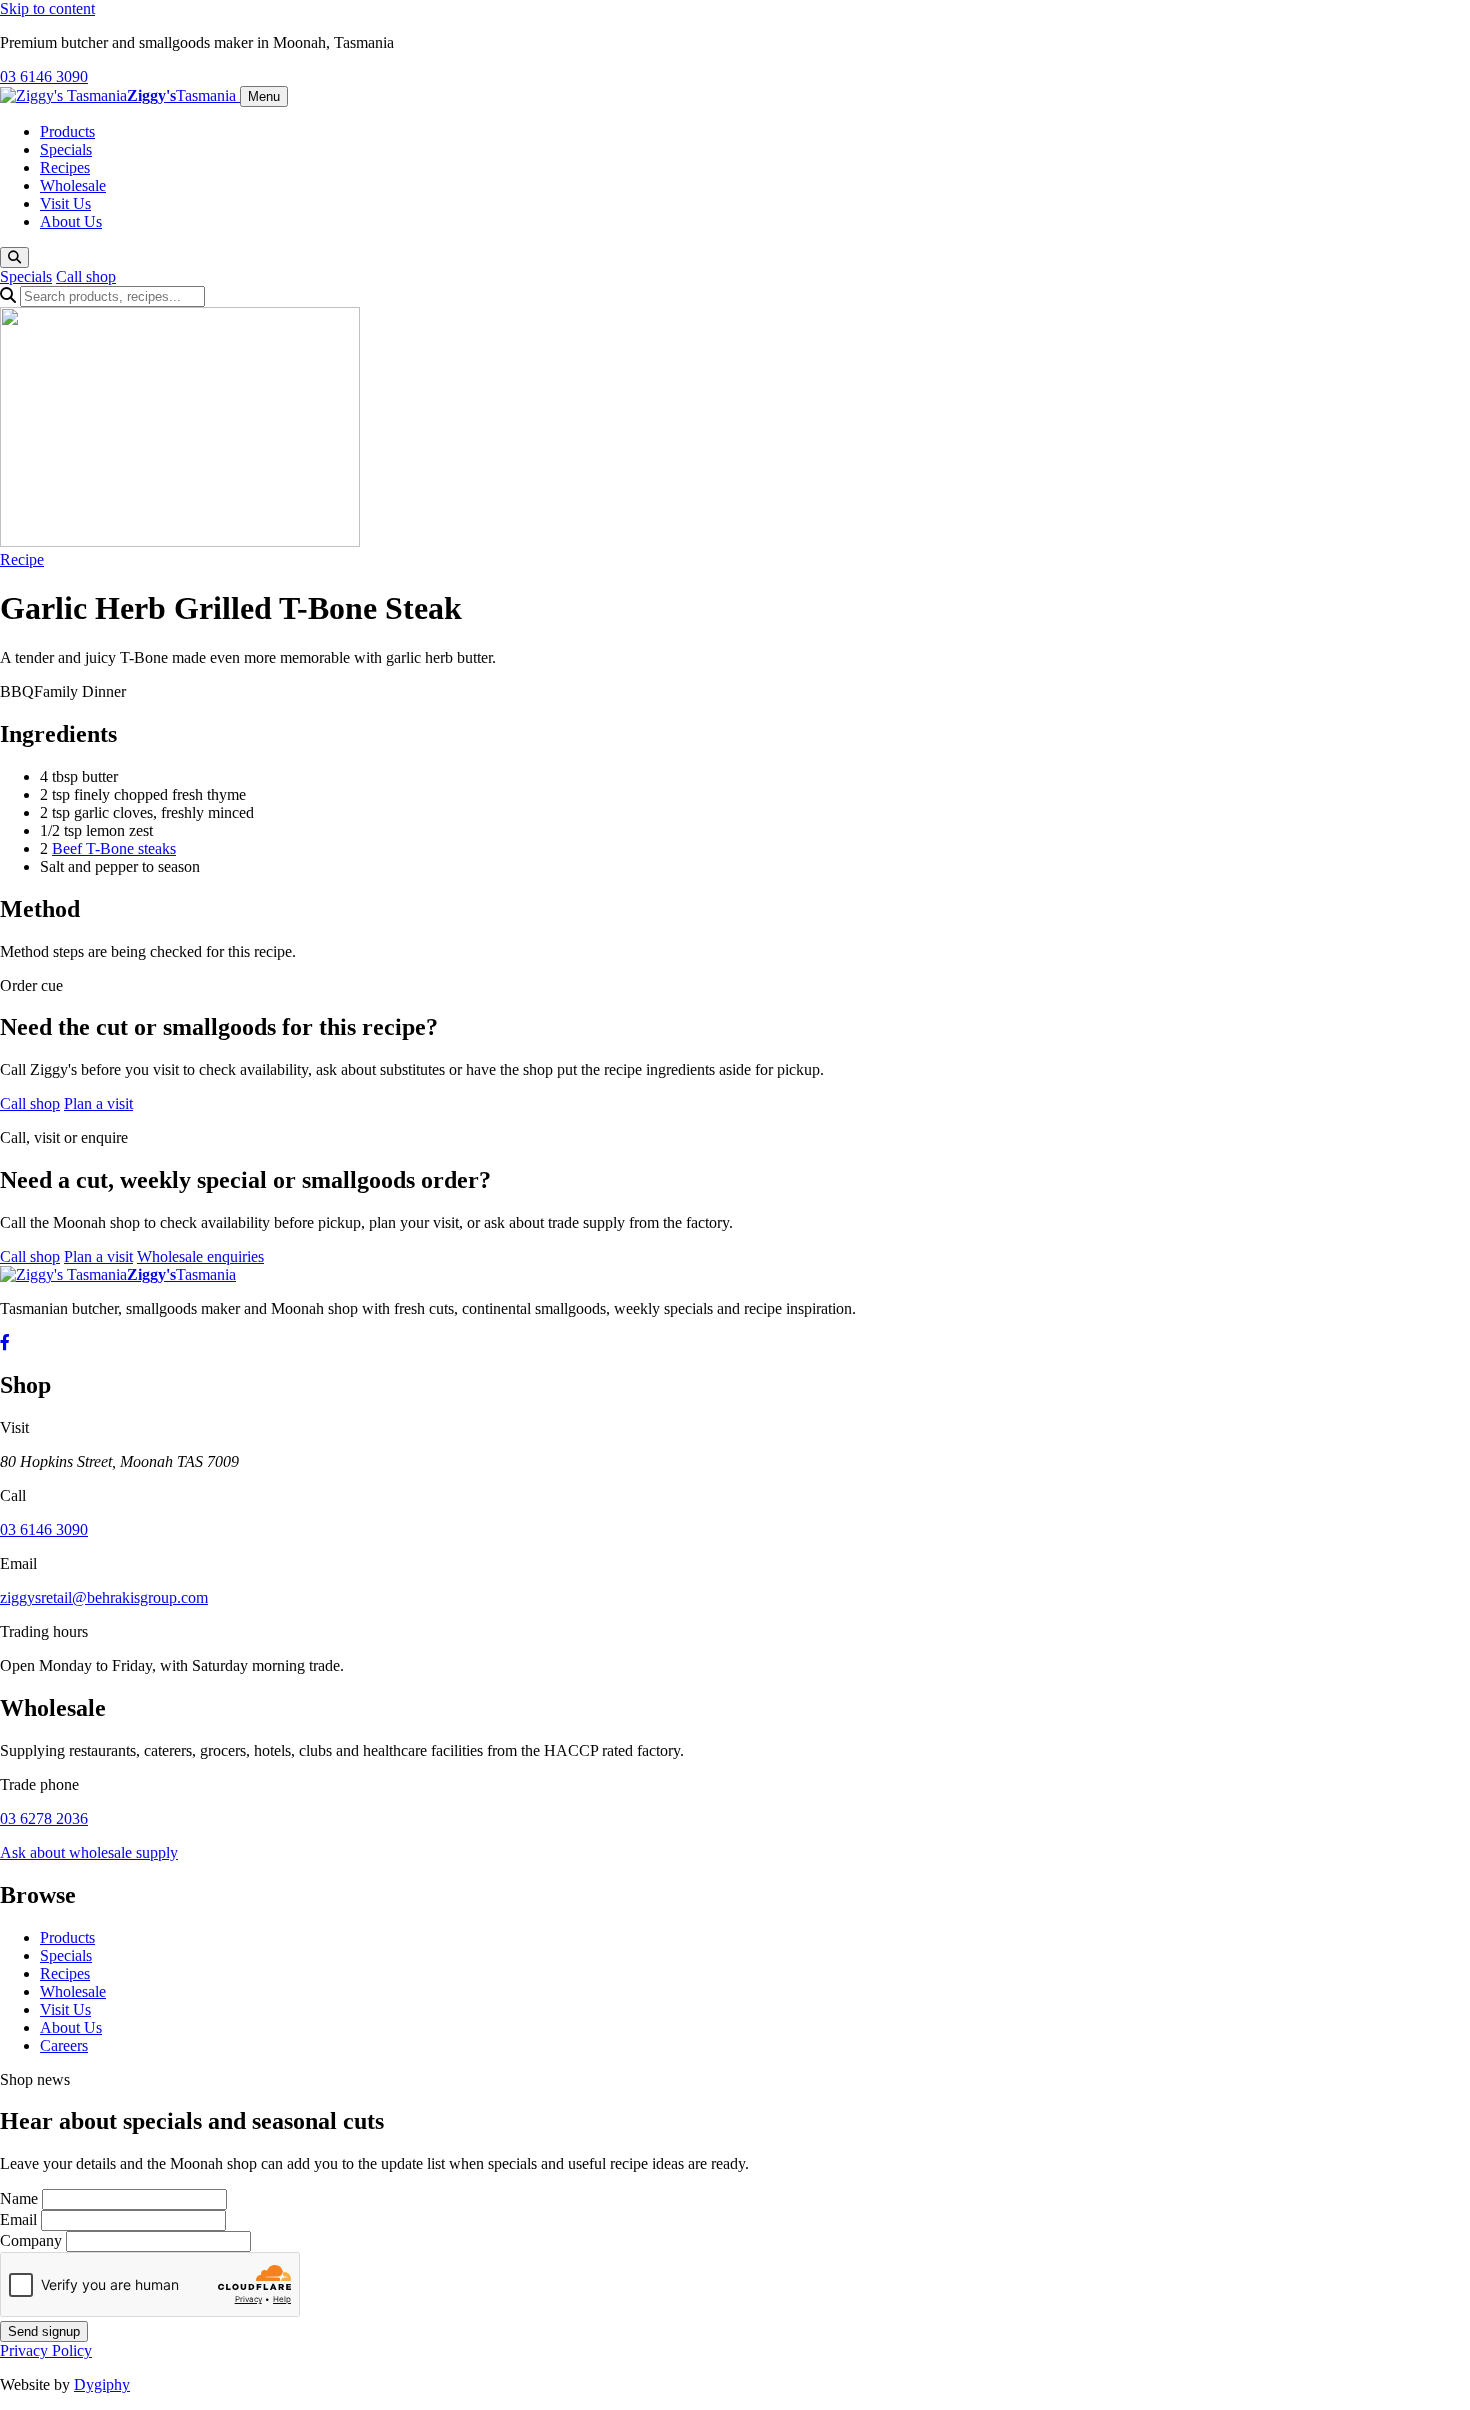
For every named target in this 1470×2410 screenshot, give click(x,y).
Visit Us (65, 203)
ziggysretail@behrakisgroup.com (104, 1597)
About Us (71, 221)
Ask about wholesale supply (89, 1852)
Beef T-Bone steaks (114, 848)
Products (67, 131)
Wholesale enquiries (200, 1256)
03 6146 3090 (44, 76)
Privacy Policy (46, 2350)
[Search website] (14, 257)
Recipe (22, 559)
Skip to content (47, 8)
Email (18, 2219)
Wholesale (73, 185)
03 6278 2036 (44, 1818)
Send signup (44, 2331)
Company (31, 2240)
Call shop (86, 276)
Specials (66, 149)
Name (19, 2198)
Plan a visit (98, 1103)
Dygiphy (102, 2384)
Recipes (65, 167)
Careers (64, 2045)
